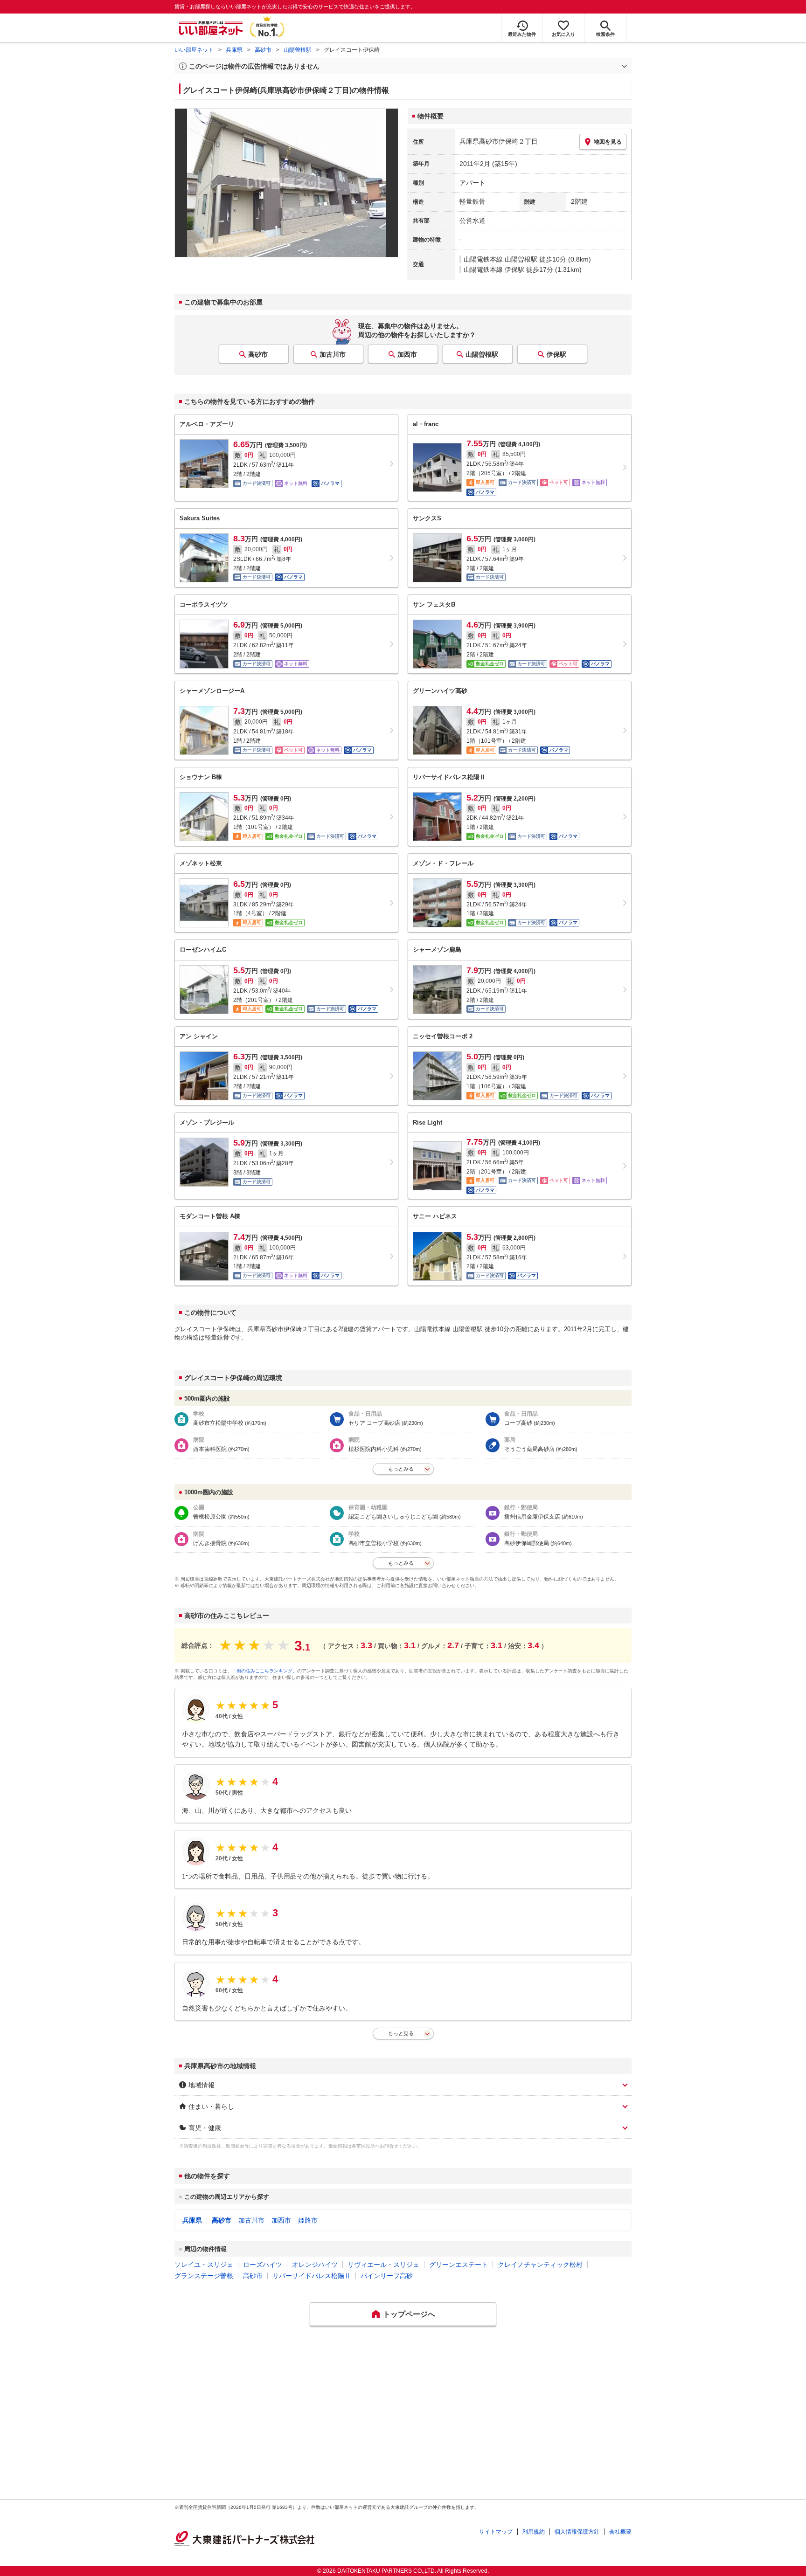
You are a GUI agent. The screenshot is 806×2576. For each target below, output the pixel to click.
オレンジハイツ (315, 2265)
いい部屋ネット (194, 50)
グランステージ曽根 (204, 2276)
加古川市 (333, 354)
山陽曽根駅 (298, 50)
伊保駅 (556, 354)
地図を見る (608, 142)
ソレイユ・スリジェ (204, 2265)
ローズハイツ (263, 2265)
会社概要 (620, 2532)
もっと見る (401, 2033)
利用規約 (534, 2532)
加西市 (407, 354)
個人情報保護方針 (577, 2532)
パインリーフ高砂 (387, 2276)
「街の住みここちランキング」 (264, 1671)
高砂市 (263, 50)
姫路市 (308, 2220)
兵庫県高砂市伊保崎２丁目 (499, 141)
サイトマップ (496, 2532)
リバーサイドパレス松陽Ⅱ (312, 2276)
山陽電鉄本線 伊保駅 (494, 269)
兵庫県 (234, 50)
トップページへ (409, 2314)
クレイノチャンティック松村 (540, 2265)
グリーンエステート (459, 2265)
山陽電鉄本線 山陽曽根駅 (500, 259)
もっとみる (401, 1469)
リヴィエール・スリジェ (383, 2265)
